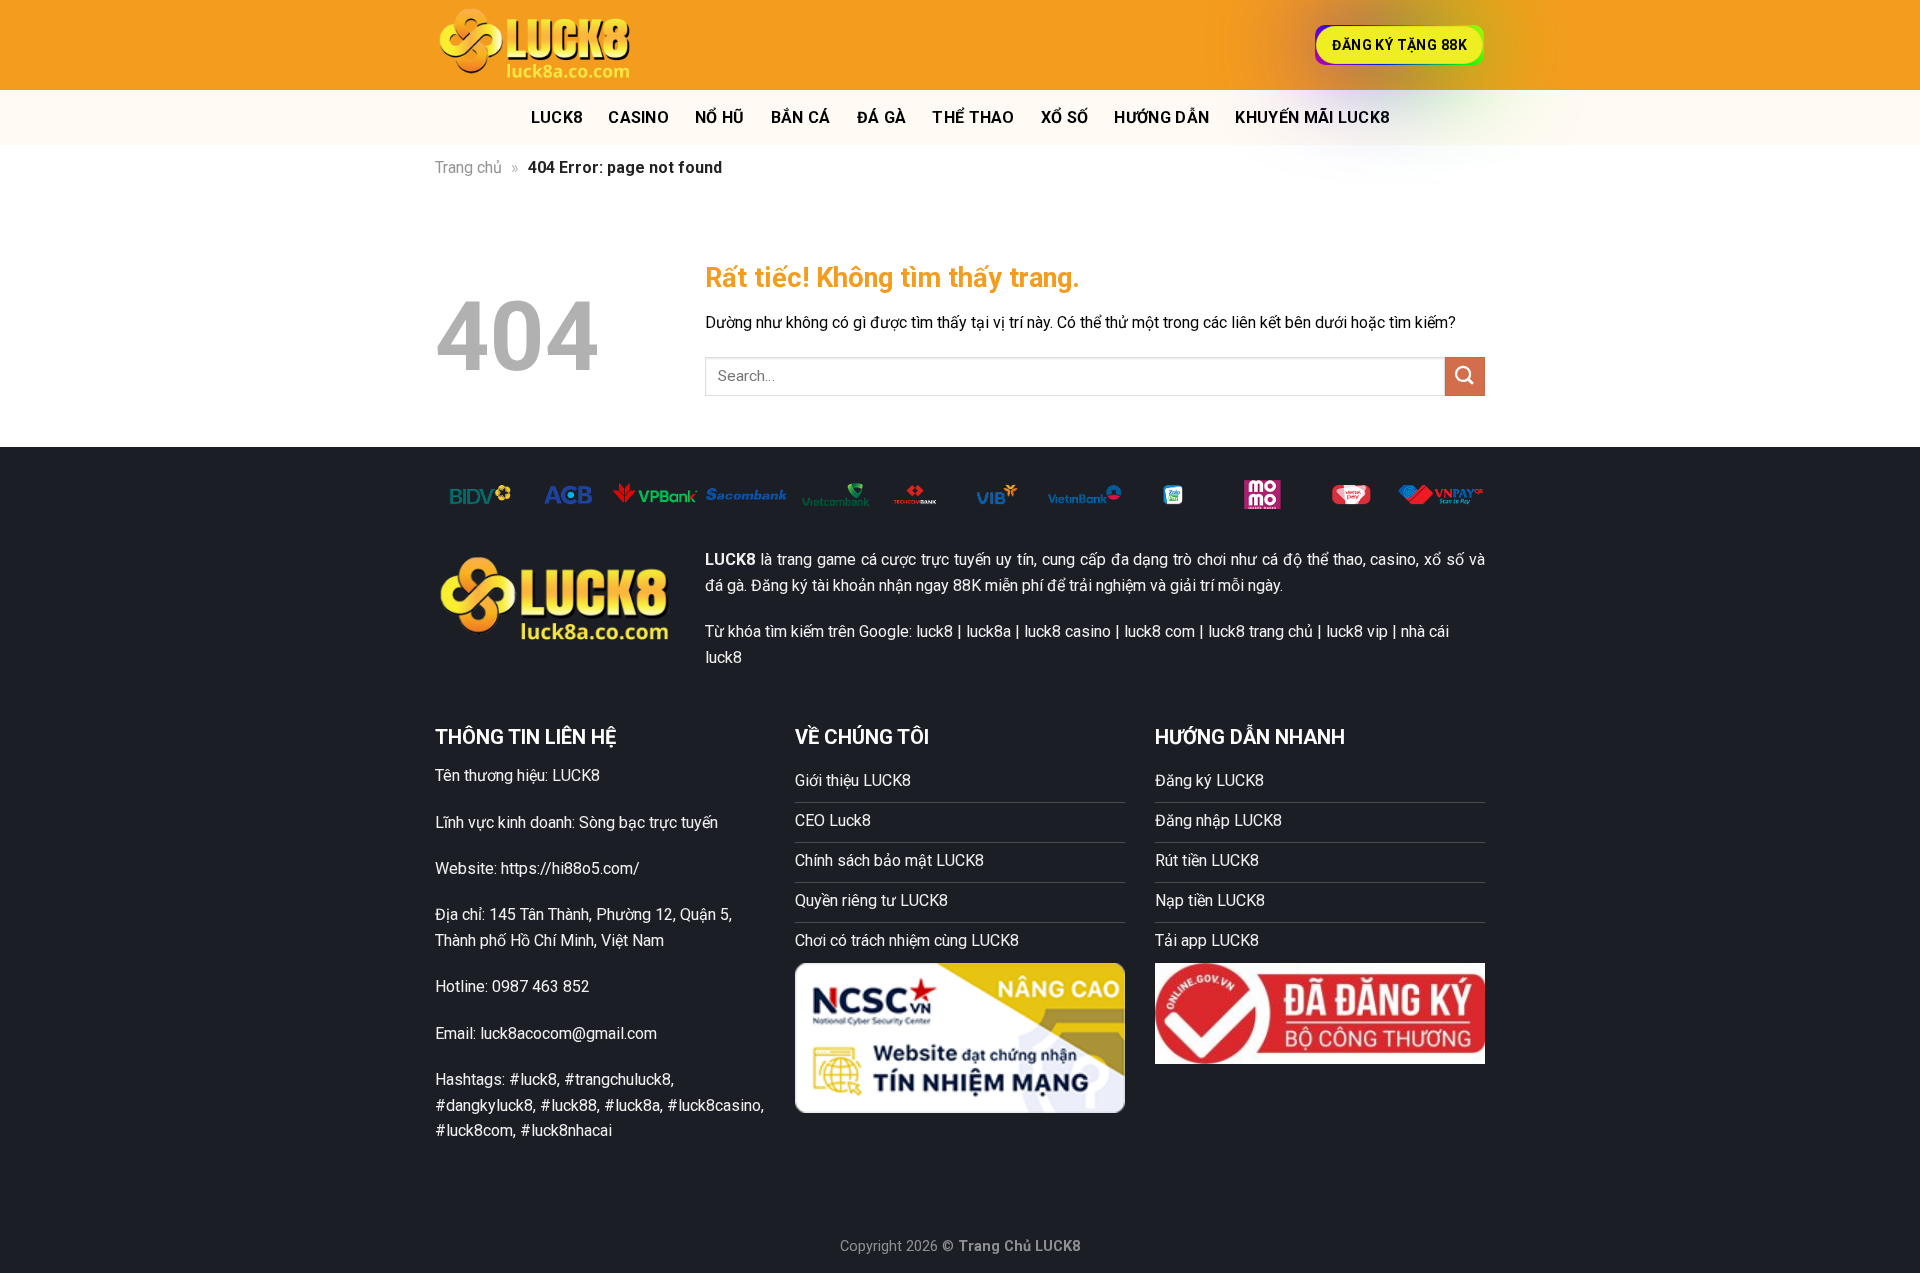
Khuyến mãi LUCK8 (1312, 117)
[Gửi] (1465, 376)
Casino (638, 117)
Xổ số (1065, 117)
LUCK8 (557, 117)
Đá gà (882, 117)
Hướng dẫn (1161, 117)
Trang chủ (468, 167)
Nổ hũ (720, 117)
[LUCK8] (535, 44)
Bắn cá (801, 117)
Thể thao (973, 117)
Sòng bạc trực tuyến (648, 822)
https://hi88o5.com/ (570, 868)
